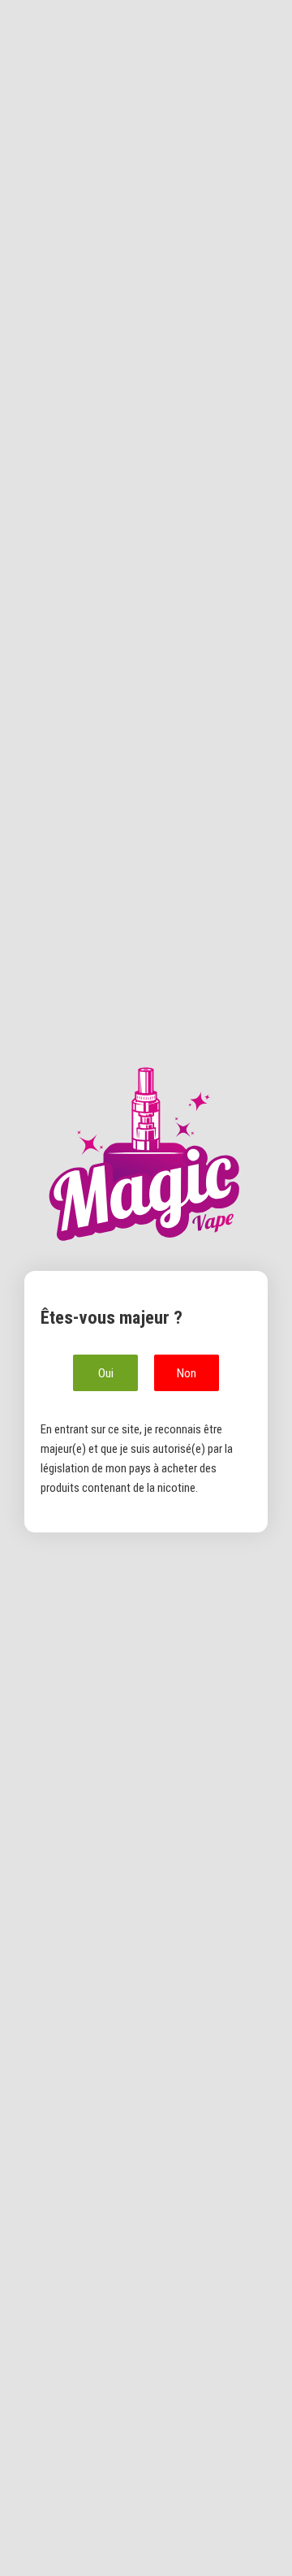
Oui (106, 1373)
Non (187, 1373)
